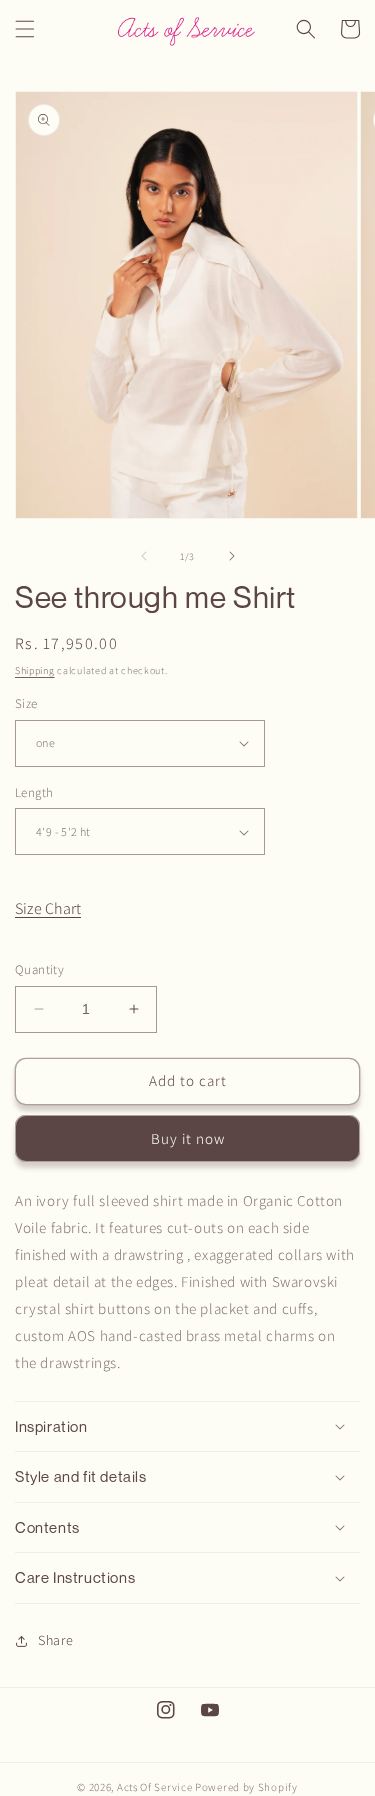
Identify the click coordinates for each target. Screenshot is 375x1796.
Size (26, 703)
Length (34, 792)
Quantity (39, 969)
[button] (25, 29)
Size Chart (48, 908)
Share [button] (56, 1640)
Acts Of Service (155, 1787)
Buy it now (188, 1138)
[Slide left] (144, 556)
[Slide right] (232, 556)
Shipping (35, 670)
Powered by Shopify (246, 1787)
